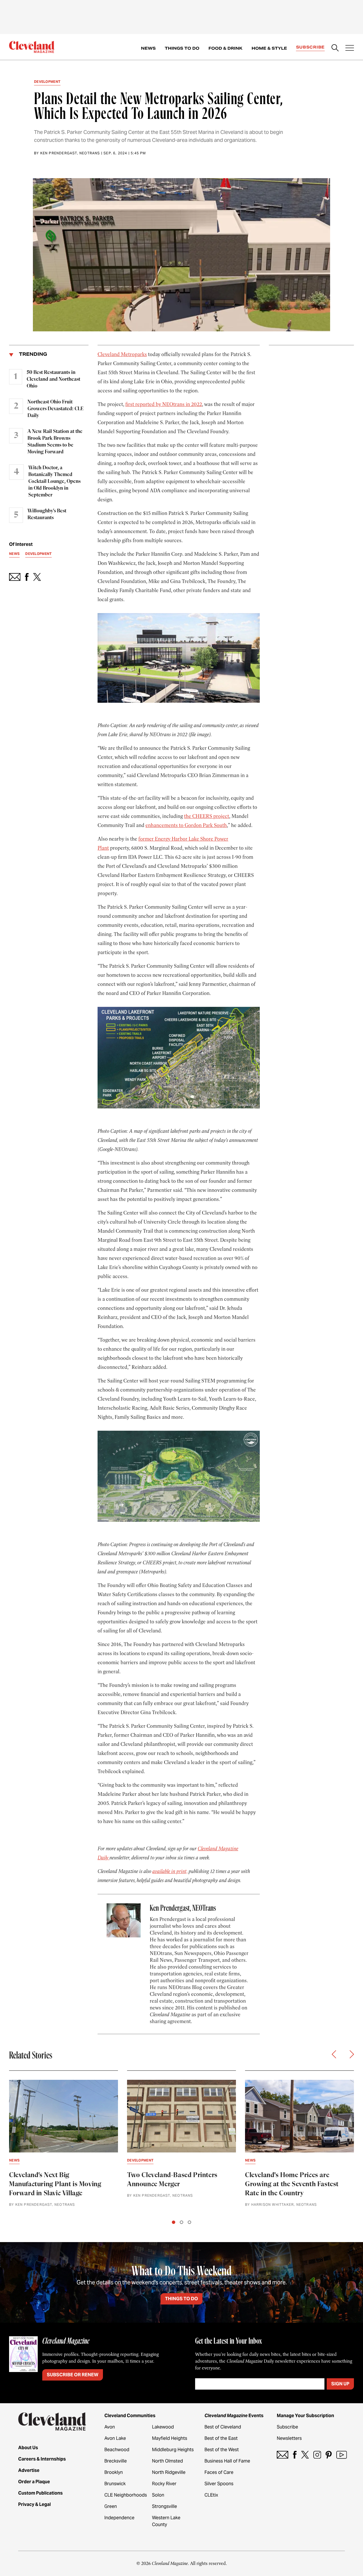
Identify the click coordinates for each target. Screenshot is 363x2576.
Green (111, 2506)
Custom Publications (40, 2493)
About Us (28, 2448)
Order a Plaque (34, 2482)
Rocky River (164, 2484)
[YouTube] (342, 2455)
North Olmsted (167, 2461)
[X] (305, 2455)
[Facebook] (295, 2455)
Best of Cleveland (223, 2427)
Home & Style (269, 48)
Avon (110, 2427)
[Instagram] (317, 2455)
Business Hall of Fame (227, 2461)
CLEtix (211, 2495)
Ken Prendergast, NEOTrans (70, 153)
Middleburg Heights (173, 2450)
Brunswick (115, 2484)
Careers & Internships (42, 2459)
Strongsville (164, 2506)
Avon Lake (115, 2438)
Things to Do (182, 48)
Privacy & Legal (34, 2504)
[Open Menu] (350, 49)
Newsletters (289, 2438)
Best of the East (221, 2438)
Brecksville (116, 2461)
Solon (158, 2495)
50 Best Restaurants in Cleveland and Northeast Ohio (53, 379)
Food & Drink (225, 48)
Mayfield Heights (170, 2438)
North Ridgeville (169, 2472)
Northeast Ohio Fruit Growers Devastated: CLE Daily (55, 409)
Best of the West (222, 2450)
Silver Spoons (219, 2484)
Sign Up (340, 2384)
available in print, (170, 1871)
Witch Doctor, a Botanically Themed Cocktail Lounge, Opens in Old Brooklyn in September (54, 481)
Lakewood (163, 2427)
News (148, 48)
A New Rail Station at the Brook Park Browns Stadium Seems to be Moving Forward (55, 442)
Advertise (29, 2470)
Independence (119, 2518)
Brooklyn (114, 2472)
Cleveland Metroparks (122, 354)
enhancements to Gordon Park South (186, 825)
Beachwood (117, 2450)
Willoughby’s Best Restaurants (47, 514)
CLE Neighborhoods (126, 2495)
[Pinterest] (329, 2455)
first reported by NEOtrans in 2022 (164, 404)
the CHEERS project (207, 816)
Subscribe (310, 47)
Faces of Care (219, 2472)
